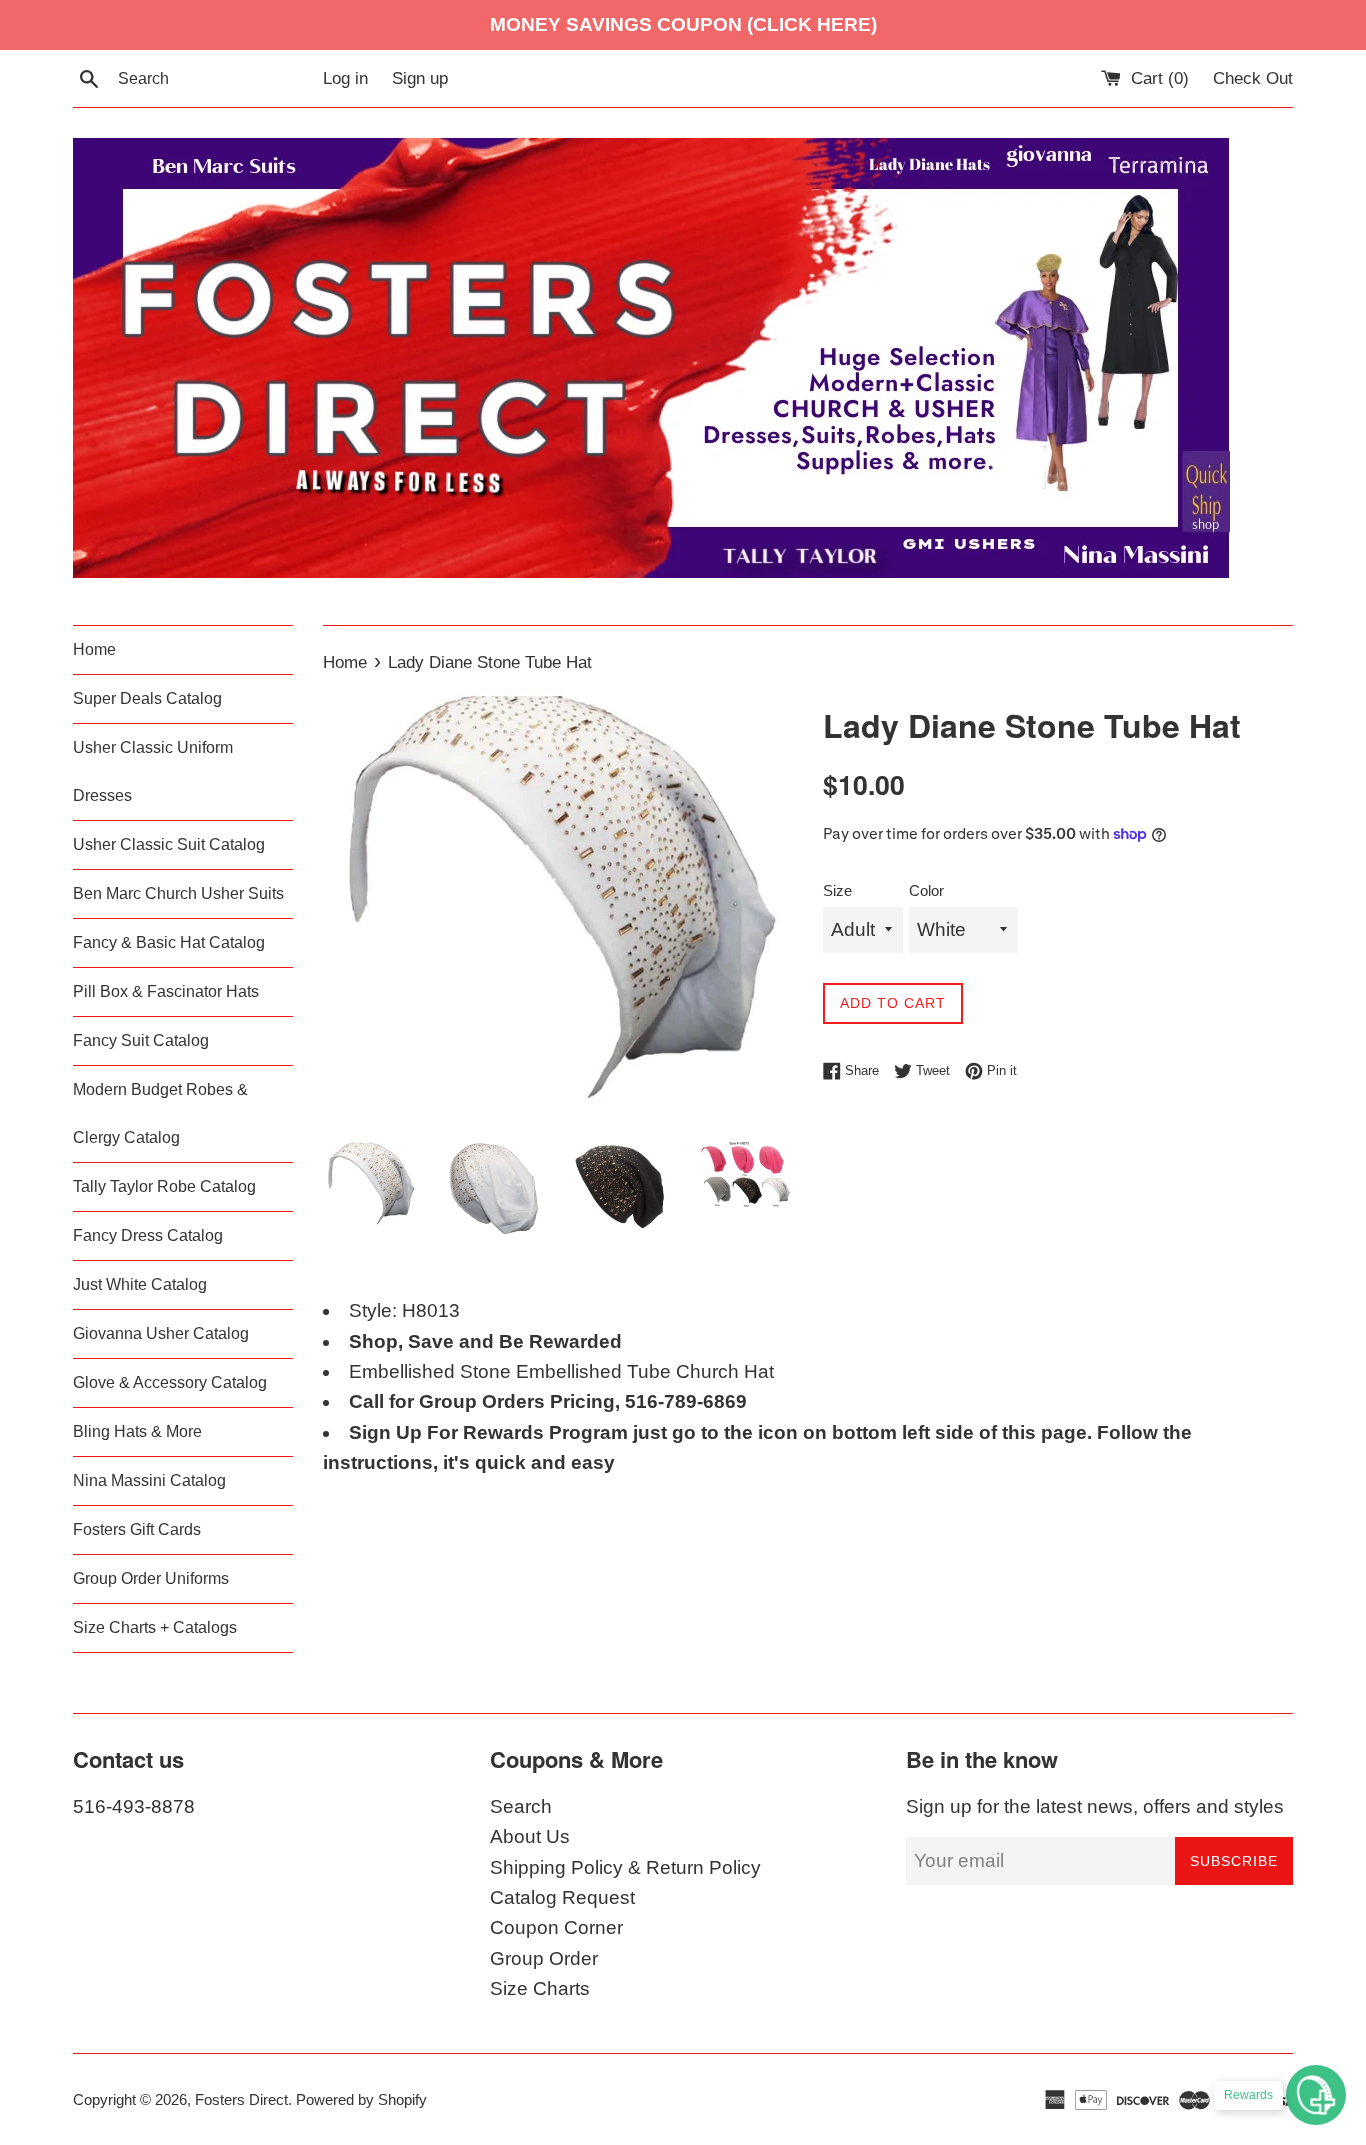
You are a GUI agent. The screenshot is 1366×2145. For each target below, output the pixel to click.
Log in (345, 78)
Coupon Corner (556, 1927)
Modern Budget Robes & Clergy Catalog (160, 1113)
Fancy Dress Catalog (148, 1235)
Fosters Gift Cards (137, 1529)
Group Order (544, 1958)
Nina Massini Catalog (149, 1480)
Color (926, 890)
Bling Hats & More (137, 1431)
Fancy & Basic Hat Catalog (169, 942)
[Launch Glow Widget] (1316, 2095)
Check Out (1253, 78)
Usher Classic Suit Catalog (169, 844)
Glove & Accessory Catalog (170, 1382)
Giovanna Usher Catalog (161, 1333)
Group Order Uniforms (151, 1578)
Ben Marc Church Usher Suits (178, 893)
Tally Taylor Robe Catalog (164, 1186)
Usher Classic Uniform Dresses (153, 771)
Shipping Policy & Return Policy (625, 1867)
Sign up (420, 78)
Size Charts (540, 1988)
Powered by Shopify (361, 2099)
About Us (530, 1836)
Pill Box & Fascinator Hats (166, 991)
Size (837, 890)
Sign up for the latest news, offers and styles (1095, 1806)
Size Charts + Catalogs (155, 1627)
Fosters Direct (241, 2099)
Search (521, 1806)
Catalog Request (562, 1897)
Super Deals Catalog (147, 698)
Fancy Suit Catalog (141, 1040)
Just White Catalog (140, 1284)
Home (94, 649)
